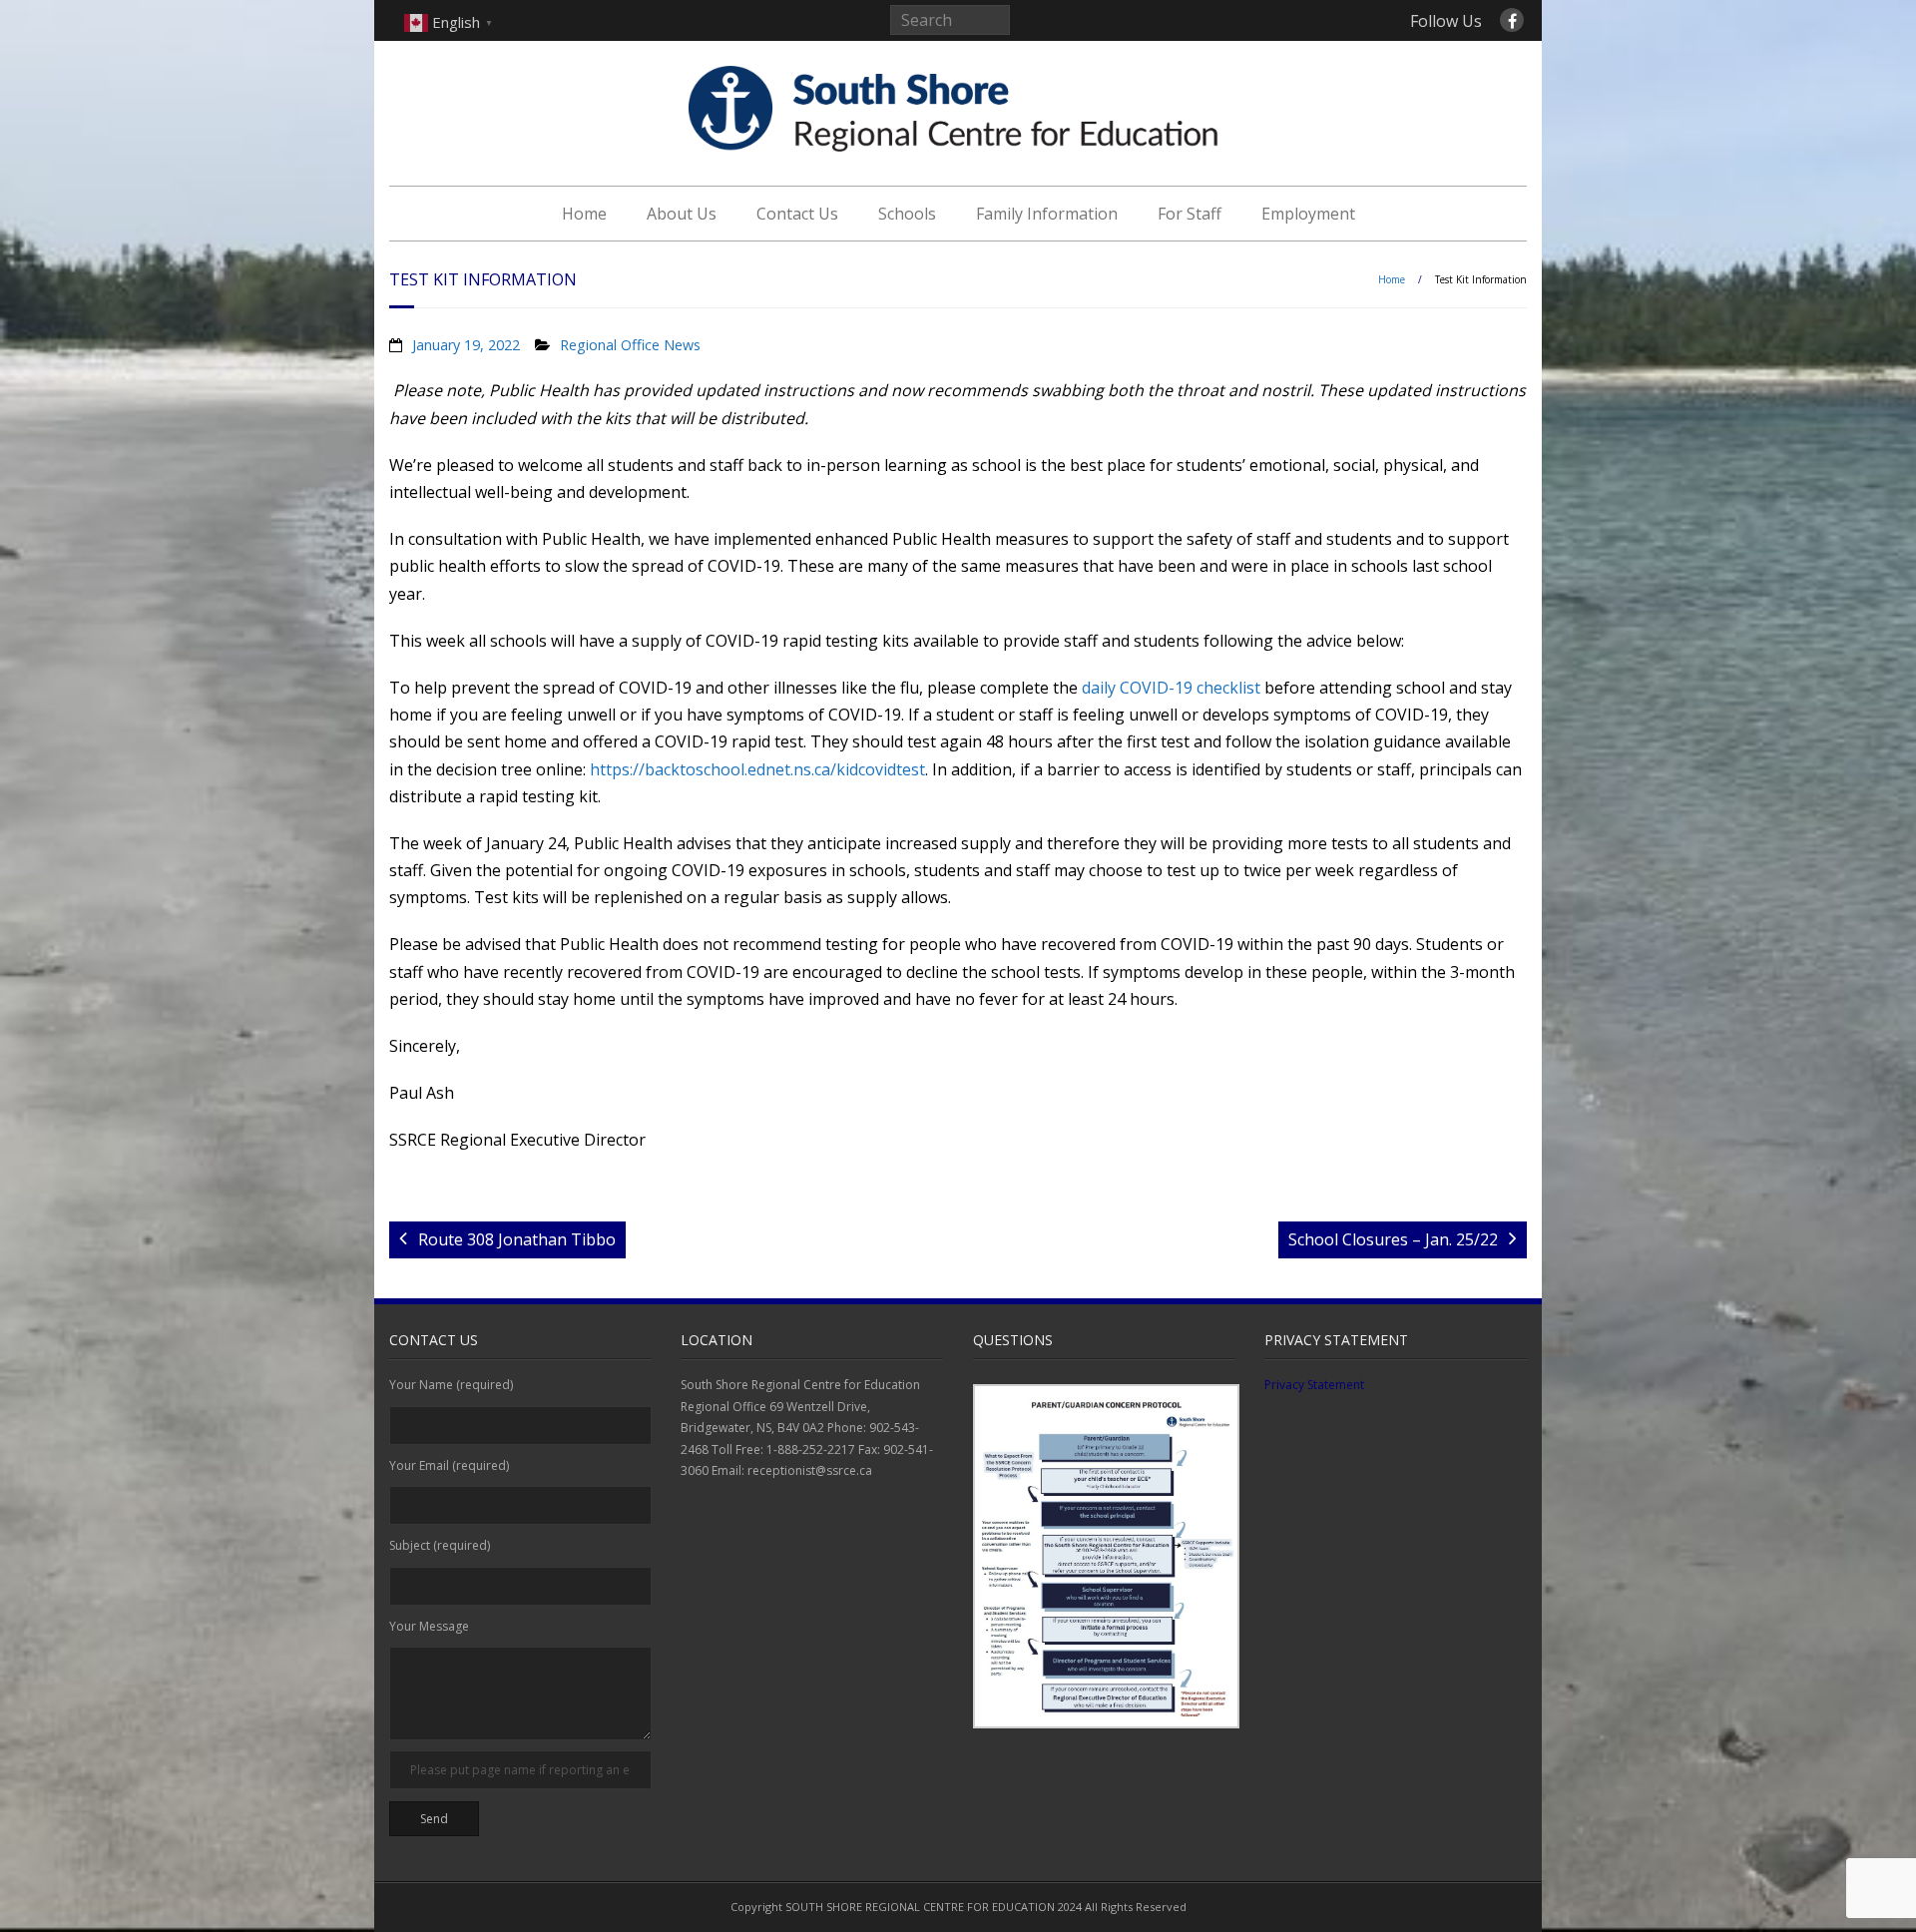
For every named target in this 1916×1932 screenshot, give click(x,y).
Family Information (1047, 214)
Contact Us (797, 214)
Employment (1308, 214)
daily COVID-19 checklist (1171, 688)
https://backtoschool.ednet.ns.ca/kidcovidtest (757, 769)
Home (584, 214)
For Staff (1190, 214)
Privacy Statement (1314, 1385)
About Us (682, 214)
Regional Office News (630, 345)
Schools (907, 214)
